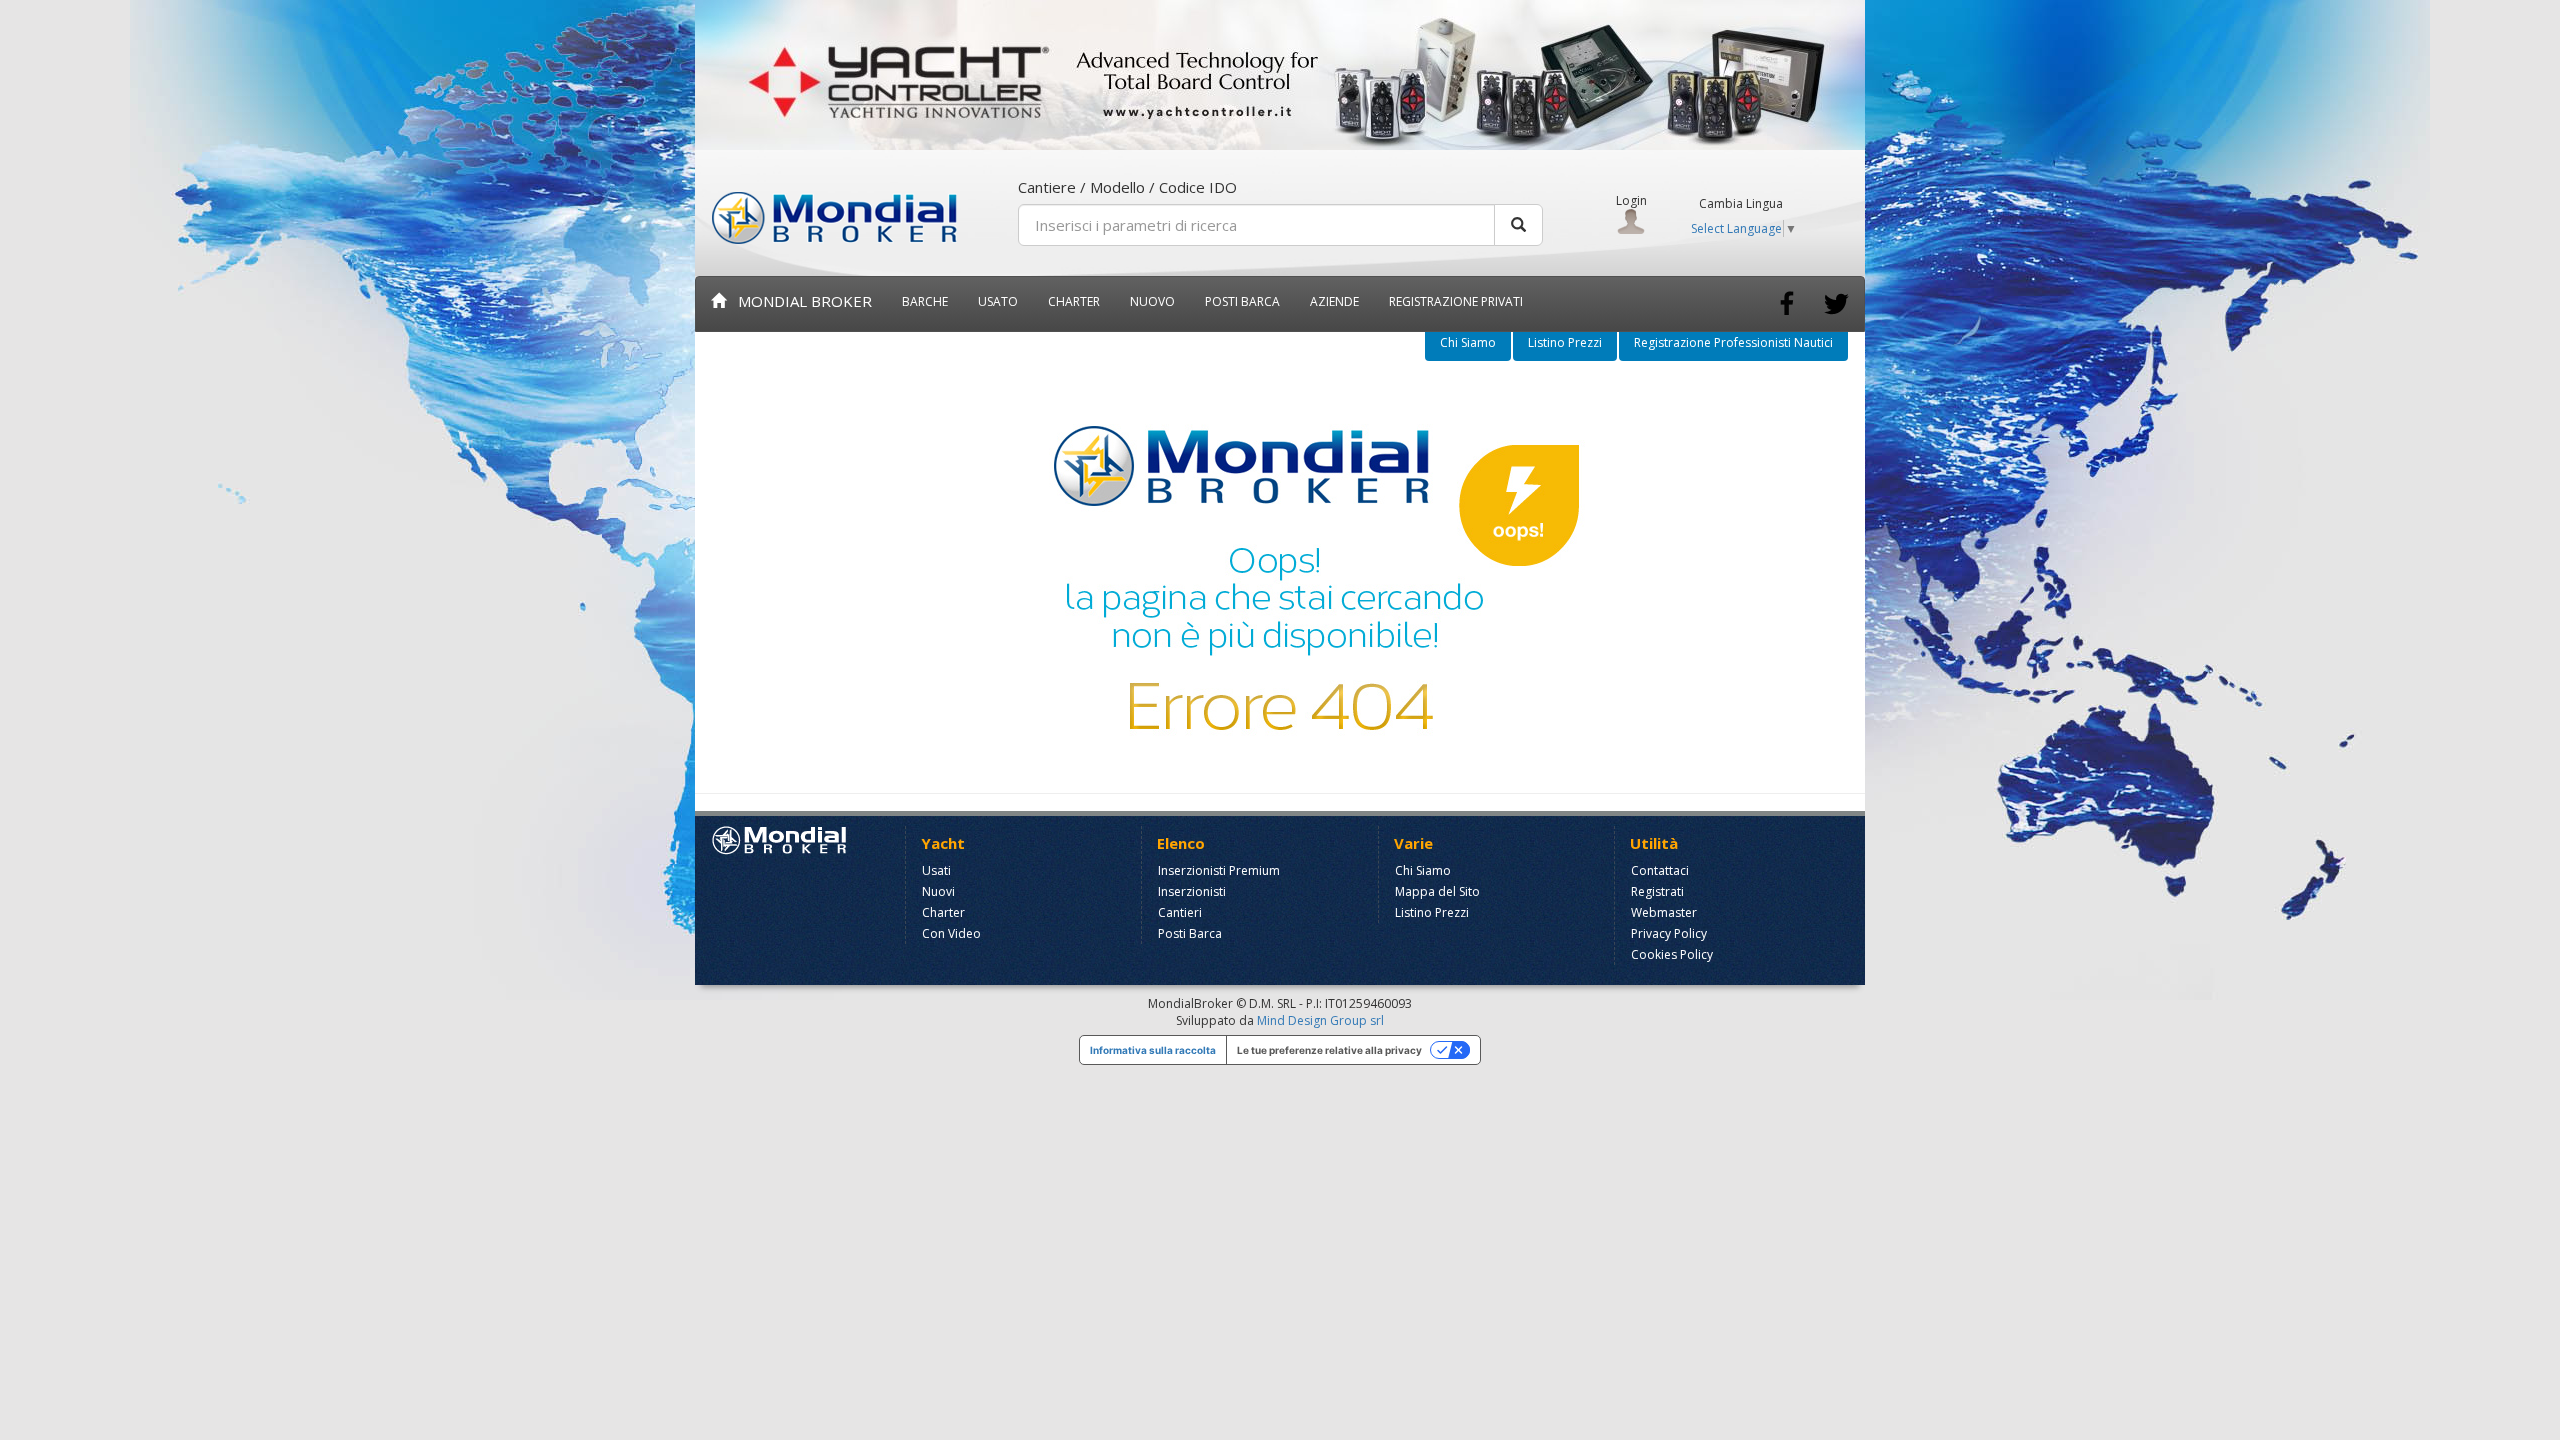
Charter (943, 912)
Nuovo (1152, 301)
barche (925, 301)
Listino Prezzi (1565, 342)
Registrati (1657, 891)
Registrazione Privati (1456, 301)
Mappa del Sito (1437, 891)
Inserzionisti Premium (1219, 870)
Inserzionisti (1192, 891)
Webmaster (1664, 912)
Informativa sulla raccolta (1153, 1050)
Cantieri (1180, 912)
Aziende (1334, 301)
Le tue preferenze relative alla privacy (1329, 1050)
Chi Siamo (1468, 342)
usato (998, 301)
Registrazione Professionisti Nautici (1733, 342)
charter (1074, 301)
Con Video (951, 933)
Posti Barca (1242, 301)
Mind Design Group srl (1320, 1020)
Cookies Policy (1672, 954)
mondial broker (799, 301)
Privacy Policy (1669, 933)
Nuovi (938, 891)
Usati (936, 870)
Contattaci (1660, 870)
